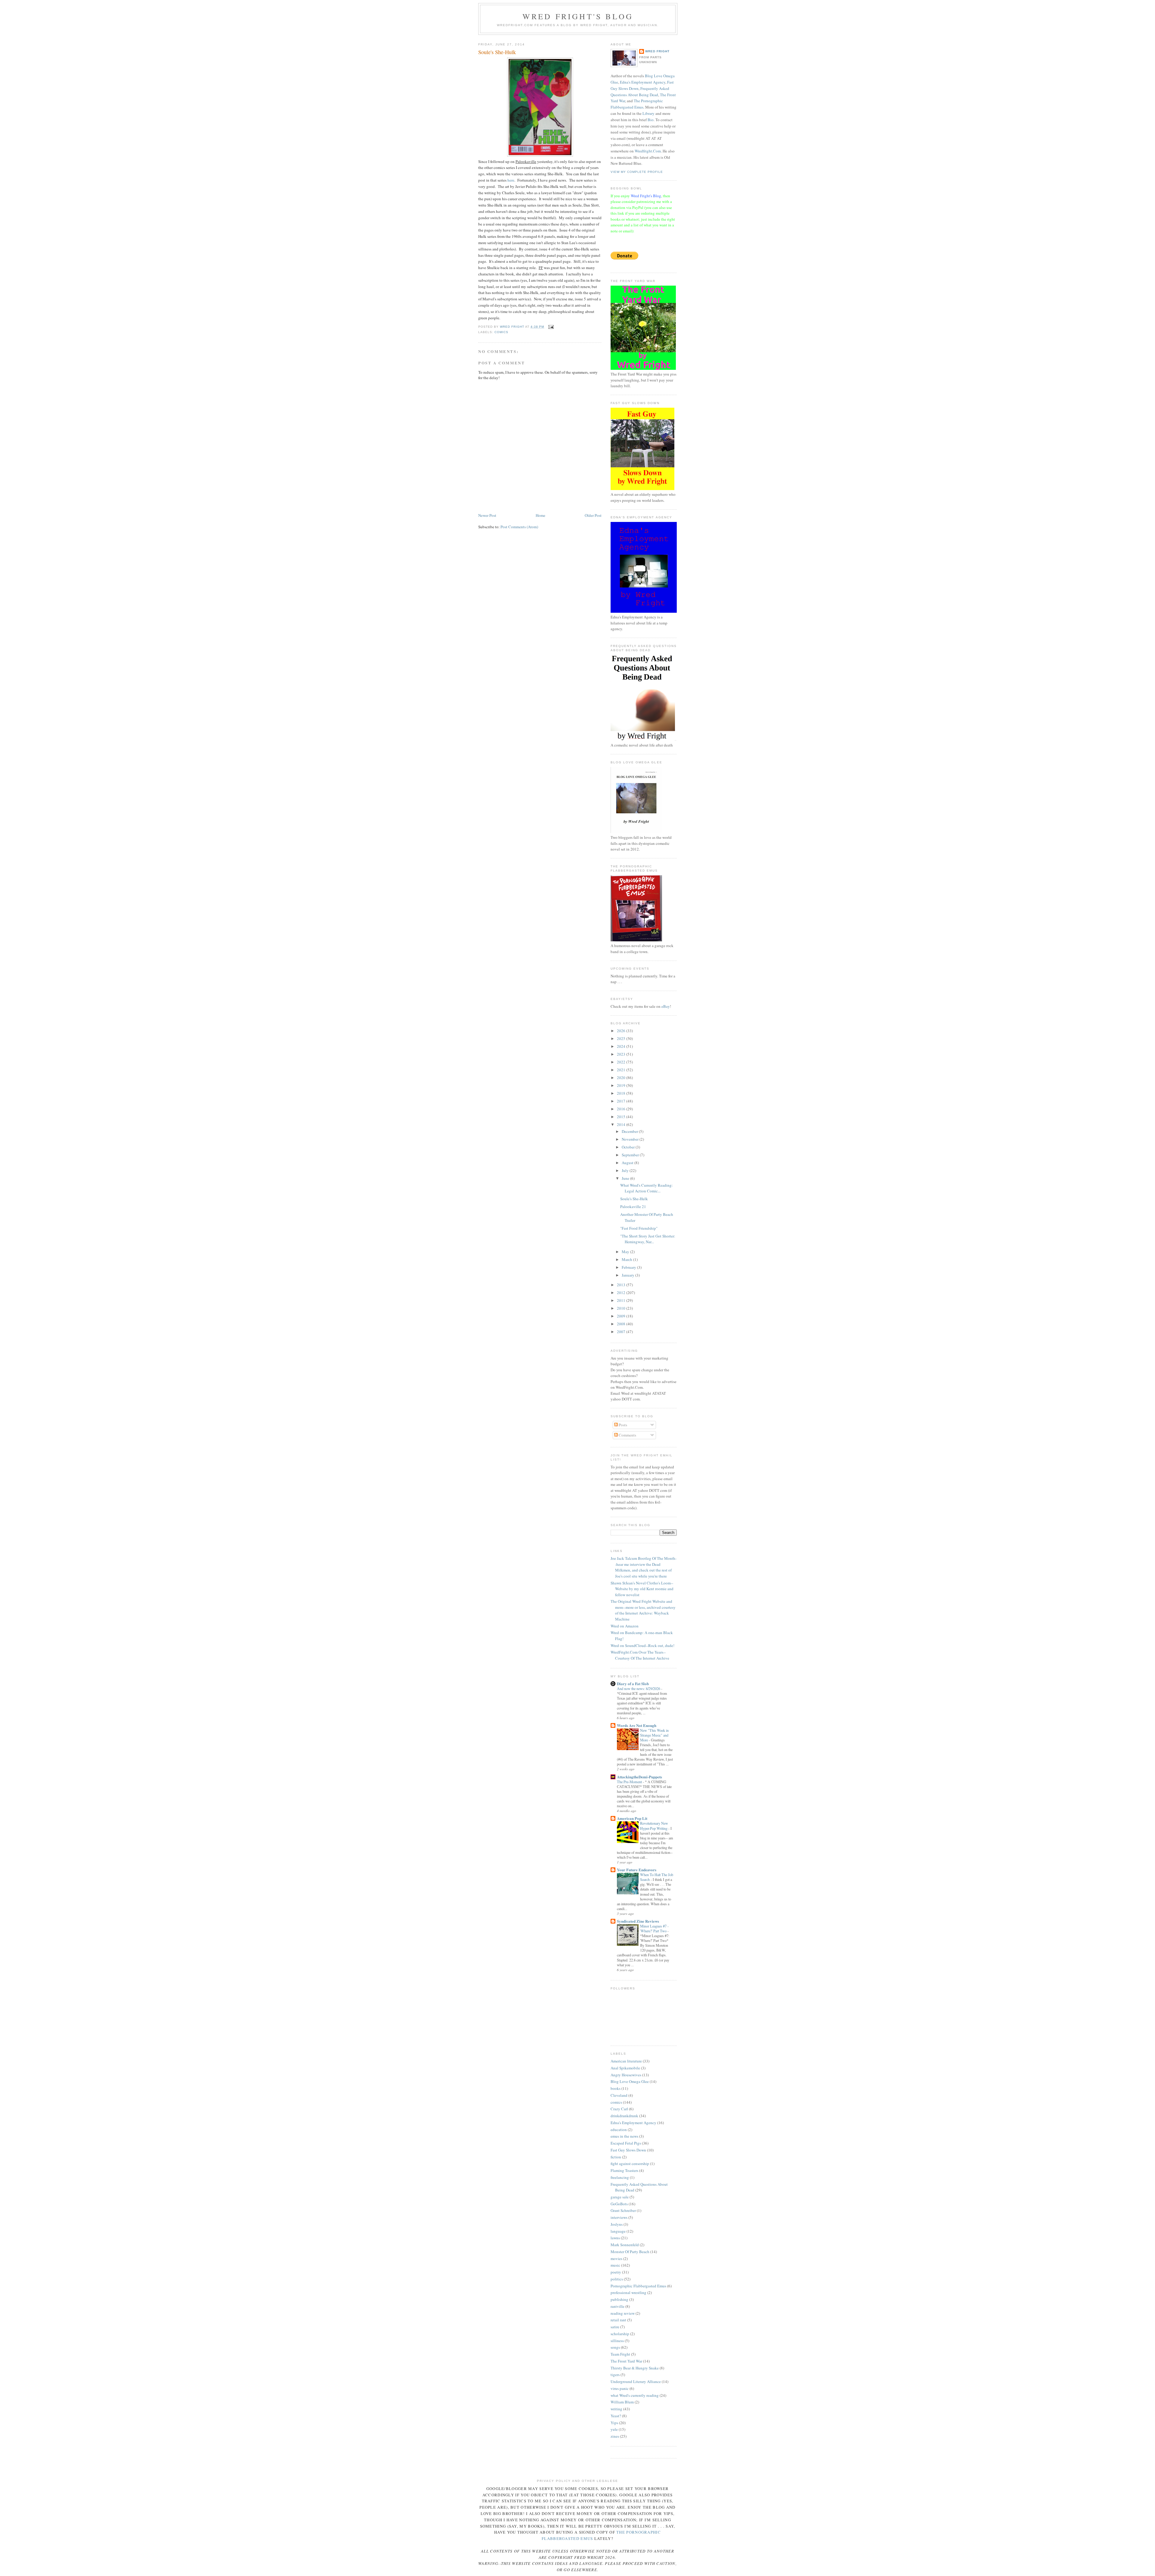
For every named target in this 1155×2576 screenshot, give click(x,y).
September (631, 1155)
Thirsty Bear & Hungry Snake (635, 2368)
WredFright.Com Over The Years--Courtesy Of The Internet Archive (640, 1655)
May (626, 1252)
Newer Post (487, 515)
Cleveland (619, 2095)
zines (615, 2436)
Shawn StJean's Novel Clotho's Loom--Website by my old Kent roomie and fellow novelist (642, 1589)
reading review (623, 2313)
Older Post (593, 515)
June (626, 1178)
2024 (622, 1046)
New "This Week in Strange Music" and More (654, 1735)
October (629, 1147)
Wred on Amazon (625, 1626)
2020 (622, 1078)
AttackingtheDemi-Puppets (639, 1777)
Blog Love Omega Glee (630, 2081)
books (616, 2088)
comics (501, 332)
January (628, 1275)
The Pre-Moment (630, 1782)
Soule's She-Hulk (634, 1199)
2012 (622, 1293)
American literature (626, 2061)
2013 (622, 1285)
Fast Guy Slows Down (628, 2150)
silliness (617, 2341)
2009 (622, 1316)
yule (614, 2429)
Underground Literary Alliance (636, 2381)
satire (615, 2327)
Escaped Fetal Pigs (626, 2143)
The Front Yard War (626, 2361)
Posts (622, 1425)
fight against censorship (630, 2164)
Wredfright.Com (648, 151)
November (631, 1139)
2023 (622, 1054)
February (629, 1267)
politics (617, 2279)
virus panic (620, 2388)
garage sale (620, 2197)
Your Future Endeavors (637, 1870)
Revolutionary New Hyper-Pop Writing (654, 1826)
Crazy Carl (619, 2109)
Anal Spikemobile (625, 2068)
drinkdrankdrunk (624, 2116)
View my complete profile (637, 172)
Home (541, 515)
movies (616, 2259)
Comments (627, 1435)
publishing (619, 2299)
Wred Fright (657, 51)
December (630, 1131)
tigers (615, 2375)
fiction (616, 2157)
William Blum (622, 2402)
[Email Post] (551, 327)
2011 (622, 1300)
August (628, 1163)
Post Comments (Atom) (519, 527)
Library (648, 113)
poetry (616, 2272)
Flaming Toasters (624, 2170)
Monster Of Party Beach (630, 2252)
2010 (622, 1308)
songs (615, 2347)
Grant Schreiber (623, 2210)
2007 (622, 1332)
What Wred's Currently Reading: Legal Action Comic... (647, 1188)
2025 (622, 1038)
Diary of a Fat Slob (633, 1684)
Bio (651, 120)
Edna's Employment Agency (643, 82)
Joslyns (617, 2224)
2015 (622, 1117)
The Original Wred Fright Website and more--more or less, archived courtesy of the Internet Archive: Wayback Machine (643, 1610)
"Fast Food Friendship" (639, 1228)
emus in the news (624, 2136)
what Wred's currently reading (635, 2395)
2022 (622, 1062)
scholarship (620, 2334)
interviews (619, 2217)
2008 (622, 1324)
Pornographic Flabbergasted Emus (638, 2286)
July (626, 1170)
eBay (666, 1006)
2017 (622, 1101)
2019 (622, 1085)
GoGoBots (619, 2204)
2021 (622, 1070)
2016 (622, 1109)
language (618, 2231)
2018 (622, 1093)
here (511, 180)
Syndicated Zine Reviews (638, 1921)
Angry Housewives (626, 2075)
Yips (614, 2423)
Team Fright (620, 2354)
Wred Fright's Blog (578, 16)
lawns (615, 2238)
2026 (622, 1031)
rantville (618, 2306)
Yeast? (616, 2416)
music (615, 2265)
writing (616, 2409)
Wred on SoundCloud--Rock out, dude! (642, 1645)
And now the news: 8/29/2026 (639, 1688)
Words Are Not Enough (637, 1725)
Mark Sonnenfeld (625, 2245)
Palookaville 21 (633, 1207)
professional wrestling (628, 2292)
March (627, 1259)
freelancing (620, 2177)
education (619, 2130)
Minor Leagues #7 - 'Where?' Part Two (654, 1928)
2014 (622, 1124)
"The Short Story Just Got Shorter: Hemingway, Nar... (648, 1239)
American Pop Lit (632, 1818)
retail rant (618, 2320)
